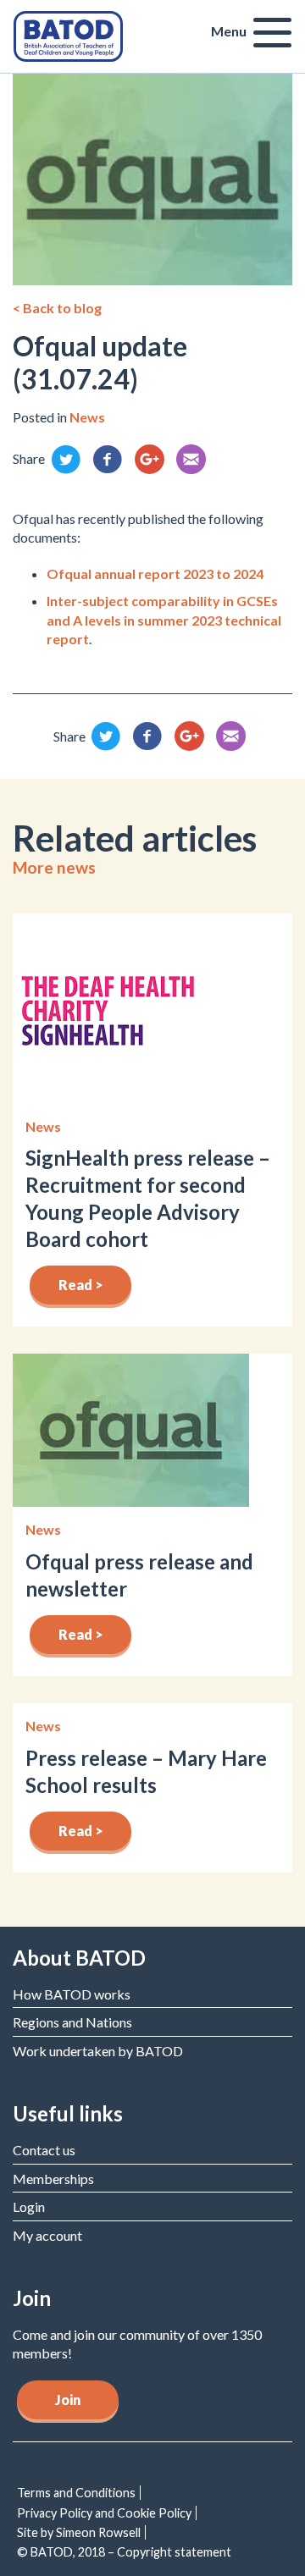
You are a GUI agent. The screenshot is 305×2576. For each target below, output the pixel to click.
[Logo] (68, 34)
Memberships (53, 2179)
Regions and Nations (72, 2022)
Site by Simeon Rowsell (79, 2532)
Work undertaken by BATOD (98, 2051)
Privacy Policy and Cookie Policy (104, 2513)
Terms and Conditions (76, 2493)
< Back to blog (57, 308)
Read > (81, 1285)
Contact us (44, 2150)
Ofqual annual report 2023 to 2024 (155, 574)
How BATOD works (72, 1994)
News (87, 417)
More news (54, 867)
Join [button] (68, 2399)
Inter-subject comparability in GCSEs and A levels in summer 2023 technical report (164, 620)
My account (47, 2235)
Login (29, 2206)
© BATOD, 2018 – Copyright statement (124, 2552)
